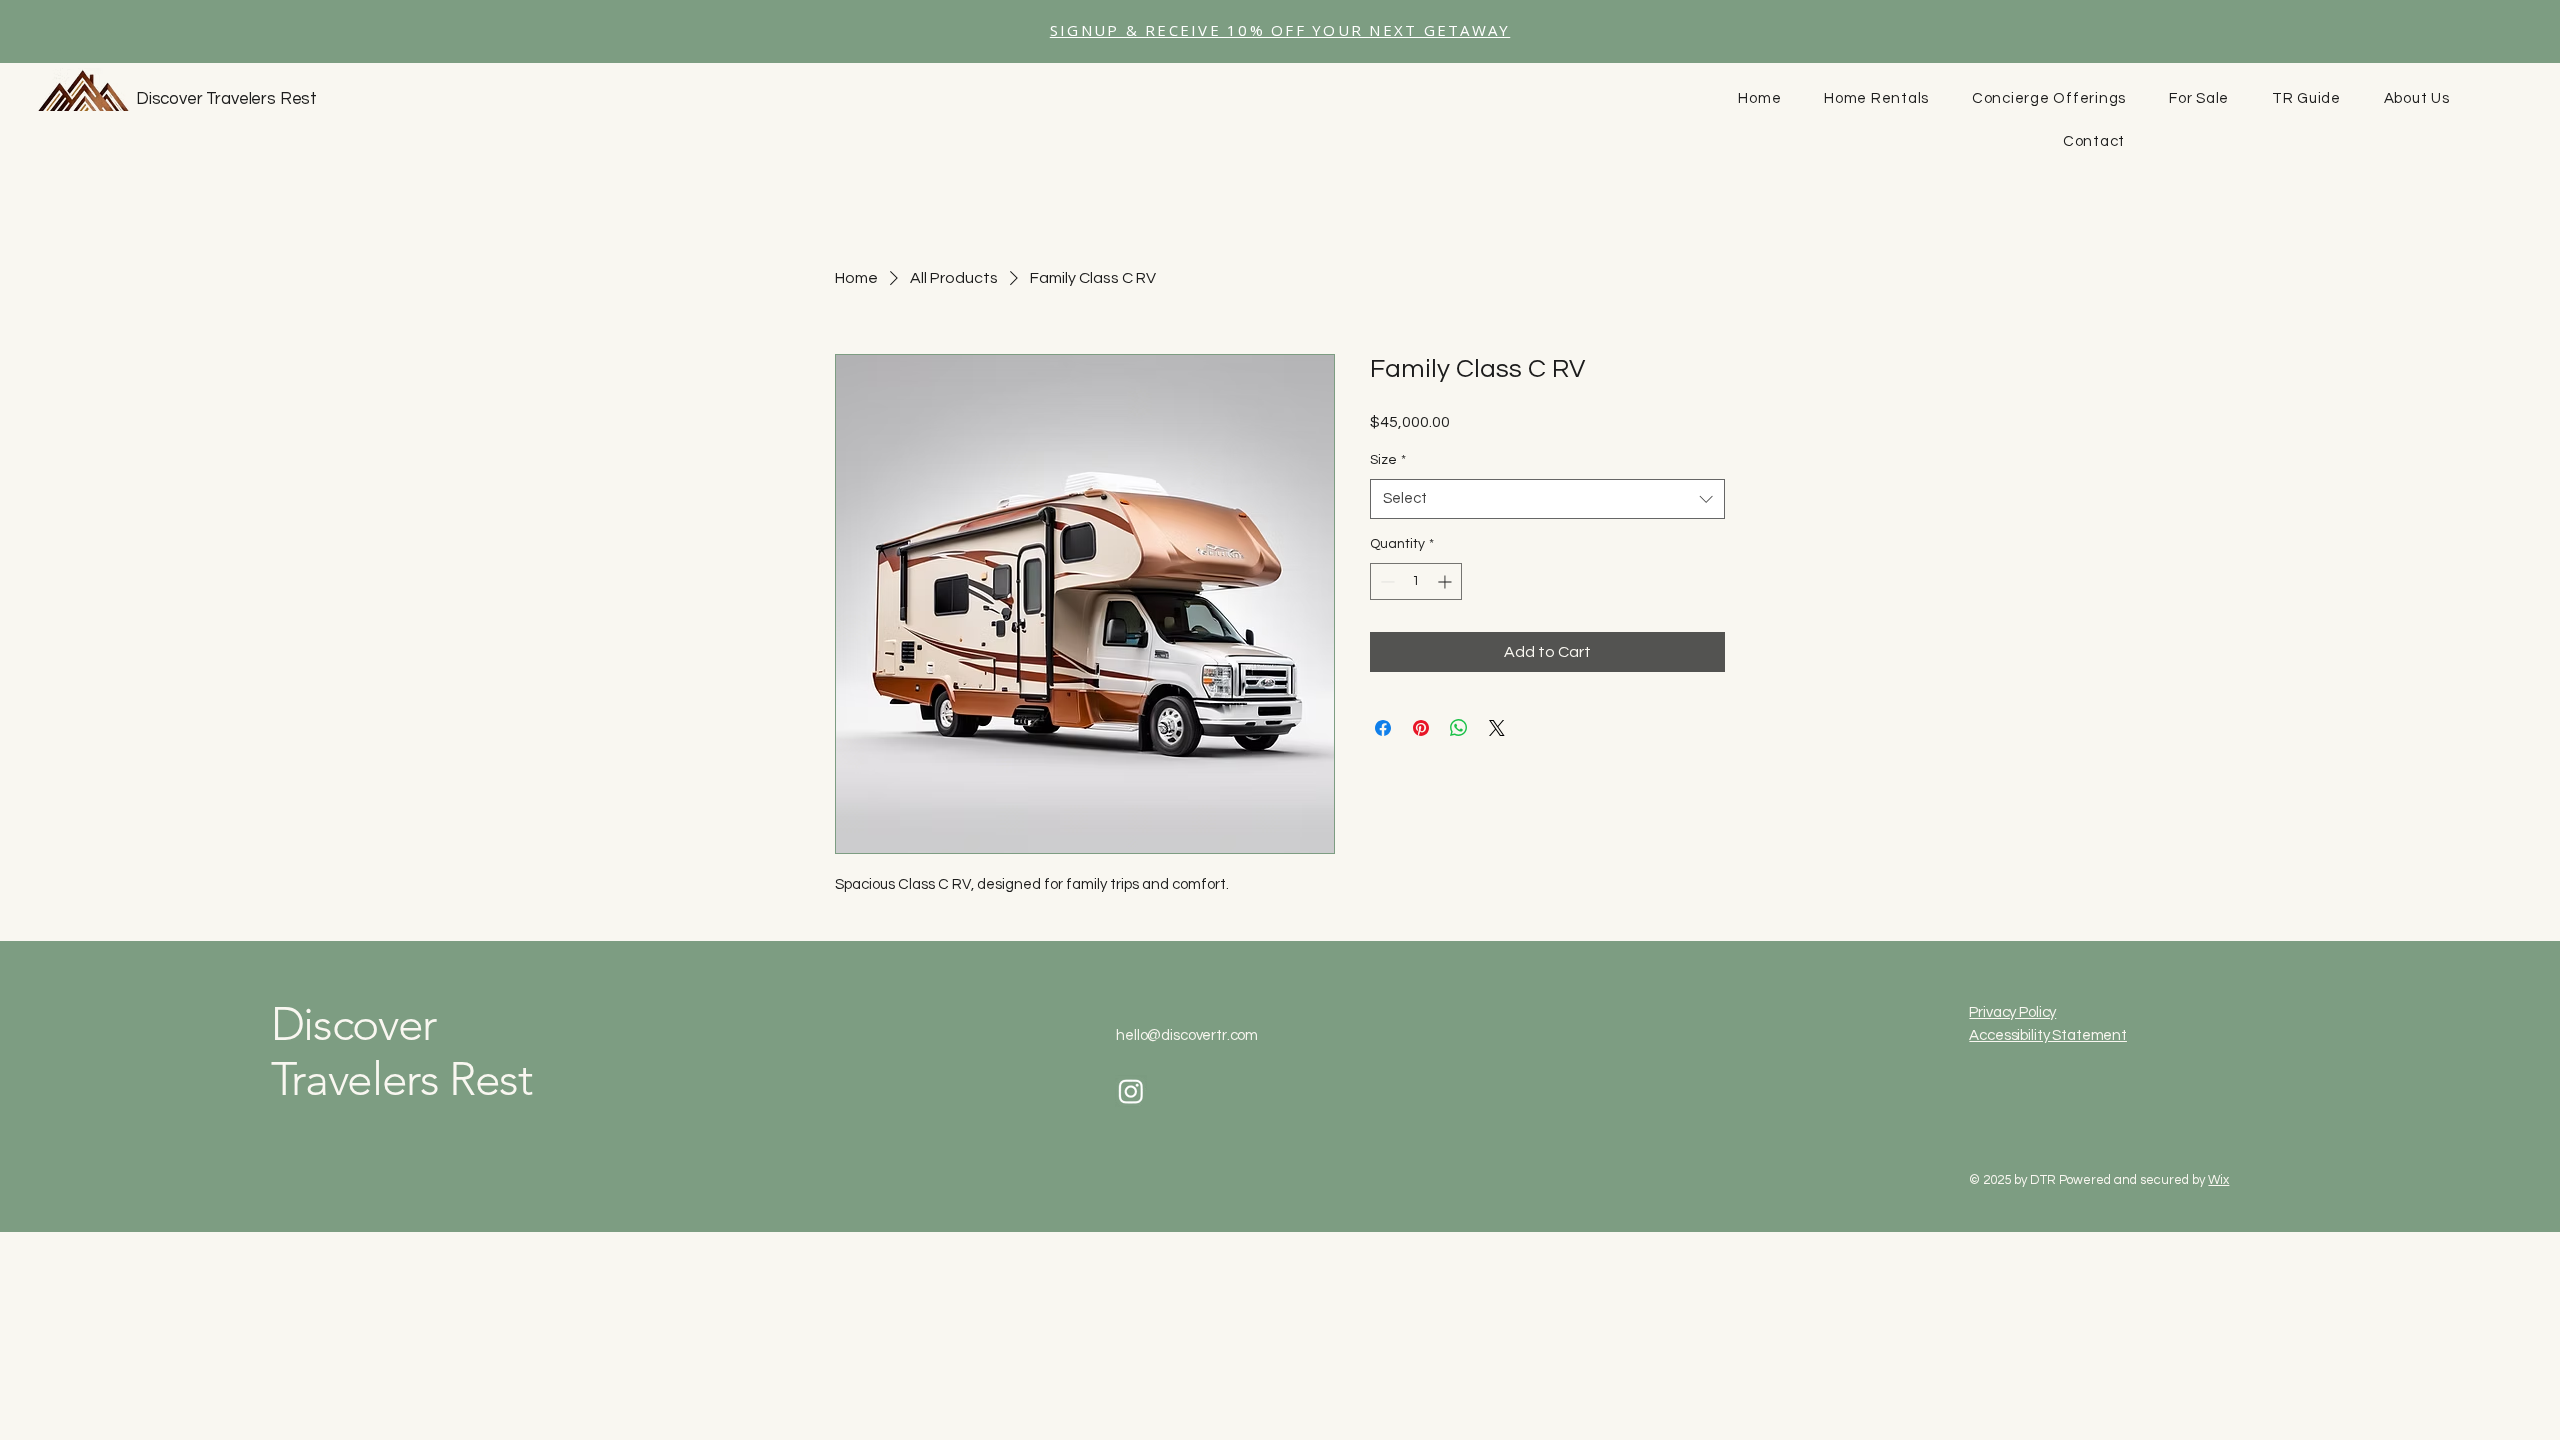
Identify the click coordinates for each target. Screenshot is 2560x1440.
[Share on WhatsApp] (1459, 728)
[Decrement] (1385, 581)
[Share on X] (1497, 728)
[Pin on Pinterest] (1421, 728)
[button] (1280, 31)
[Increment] (1446, 581)
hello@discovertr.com (1187, 1035)
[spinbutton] (1416, 581)
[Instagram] (1131, 1091)
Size (1388, 460)
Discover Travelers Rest (226, 99)
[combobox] (1547, 499)
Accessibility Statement (2048, 1035)
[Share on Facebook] (1383, 728)
